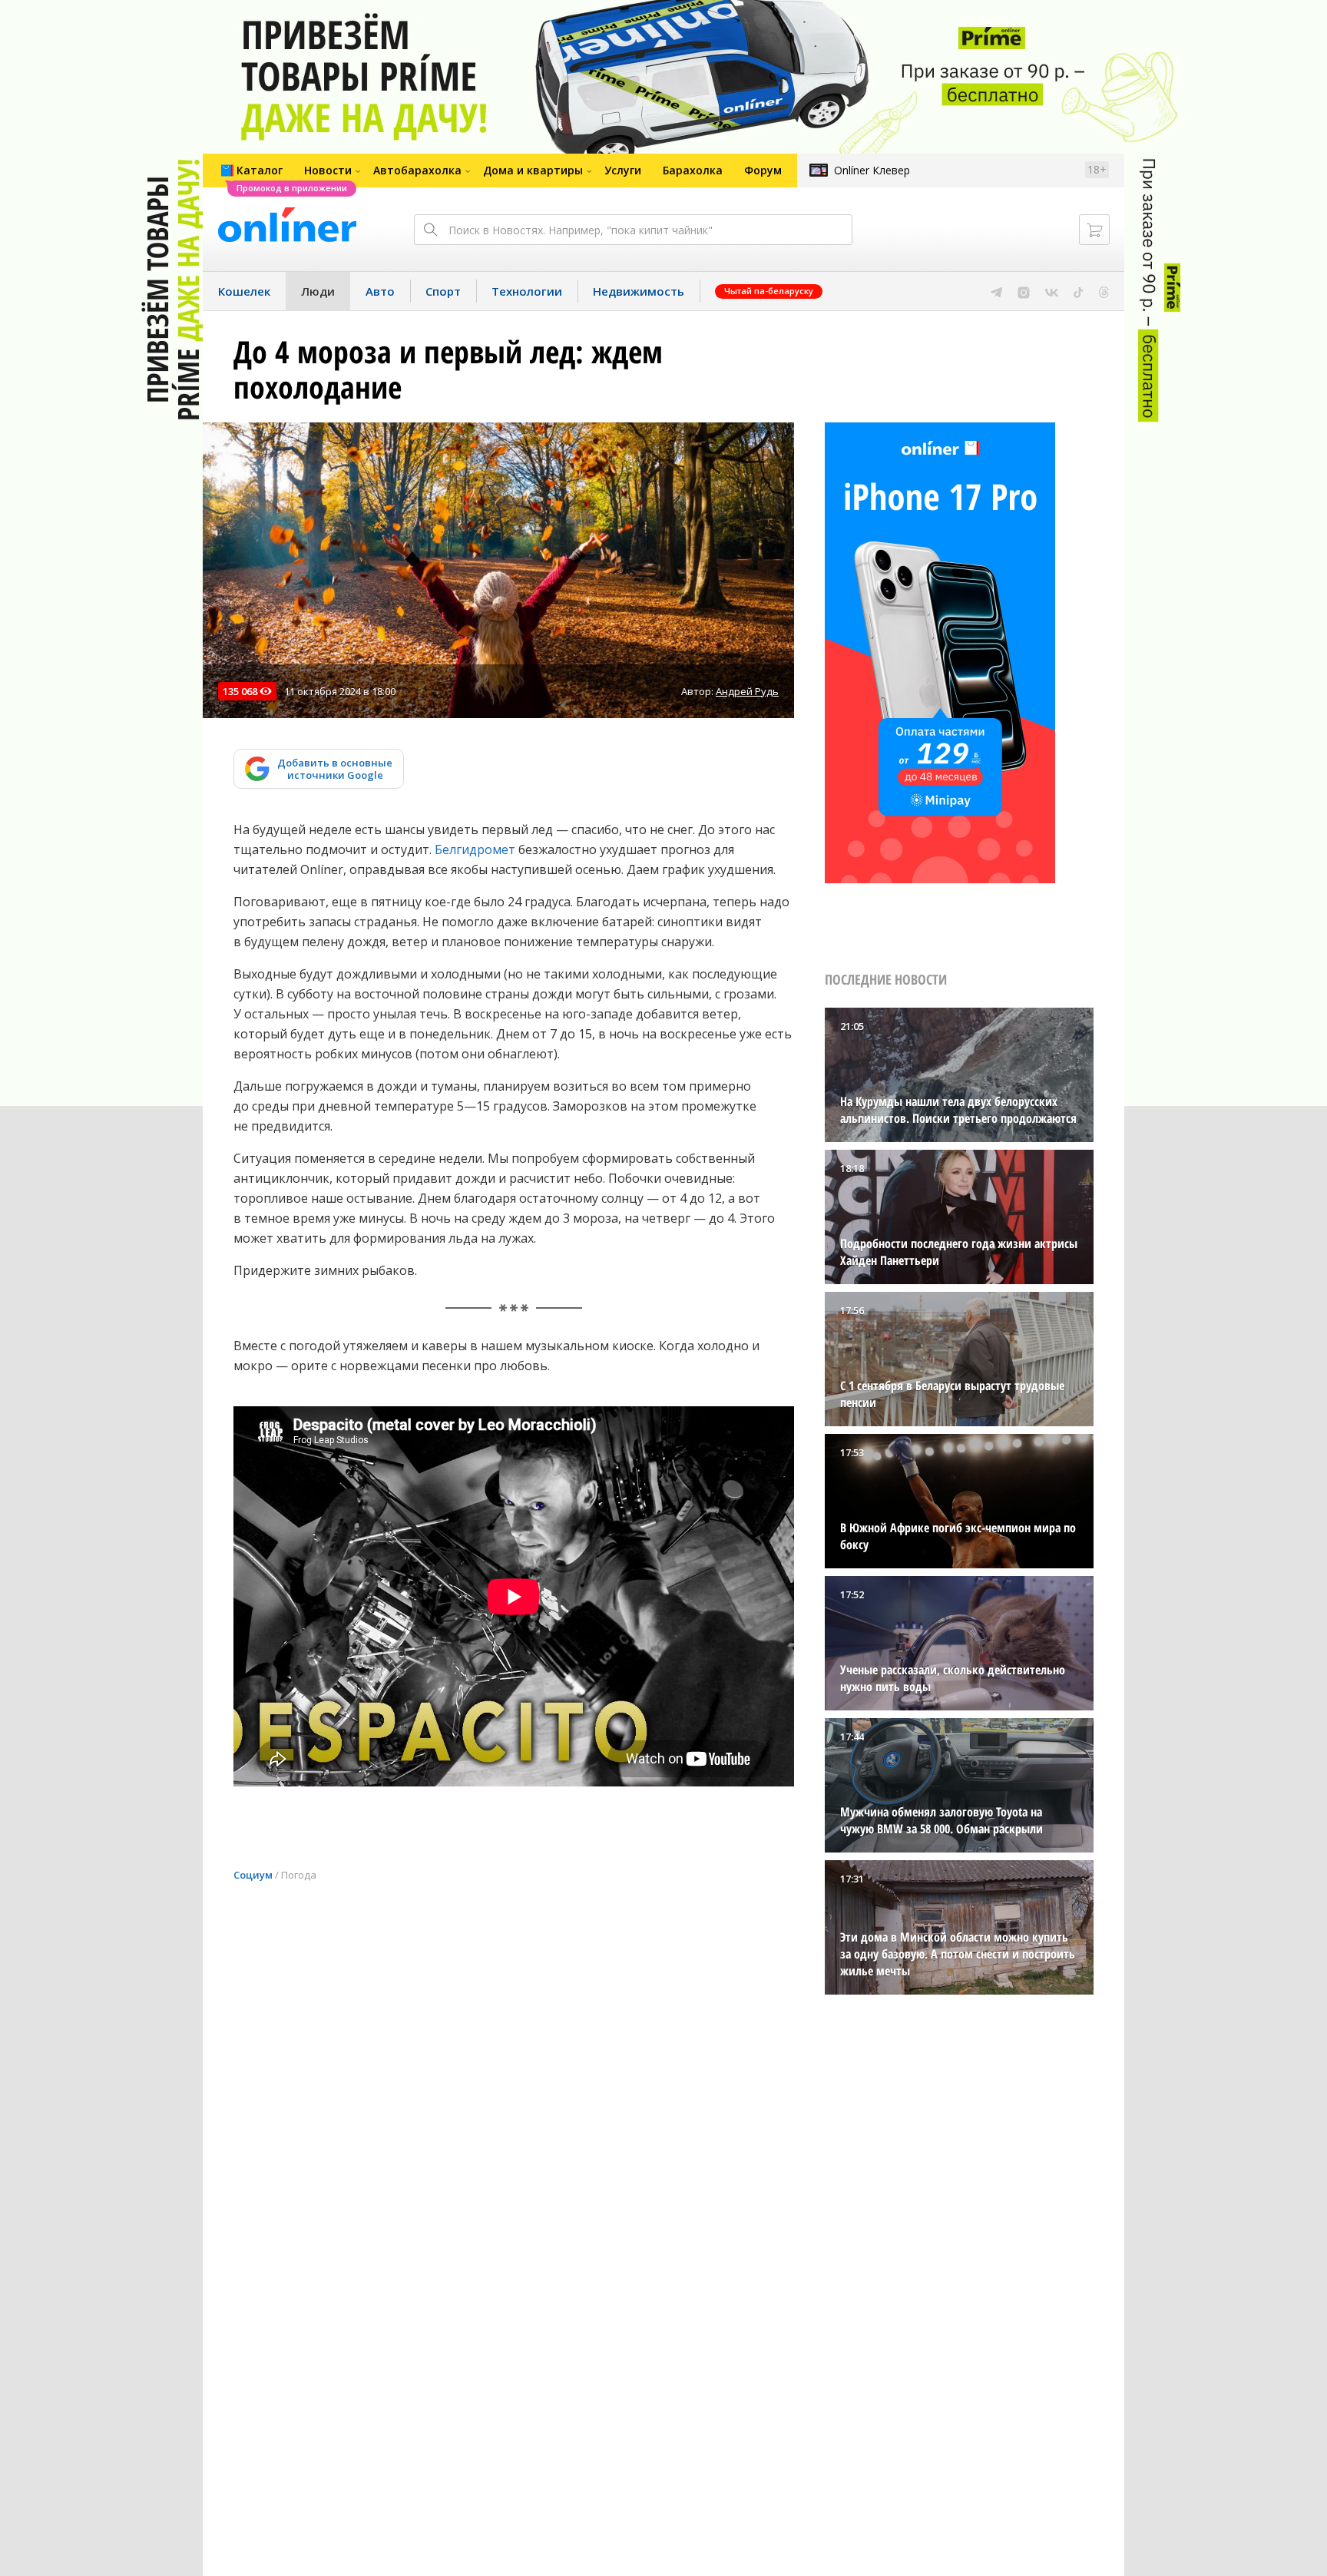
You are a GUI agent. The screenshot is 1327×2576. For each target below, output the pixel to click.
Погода (299, 1875)
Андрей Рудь (747, 691)
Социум (253, 1875)
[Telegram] (996, 291)
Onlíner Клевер (872, 170)
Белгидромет (475, 849)
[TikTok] (1079, 291)
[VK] (1052, 291)
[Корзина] (1094, 230)
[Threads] (1104, 291)
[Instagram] (1024, 291)
